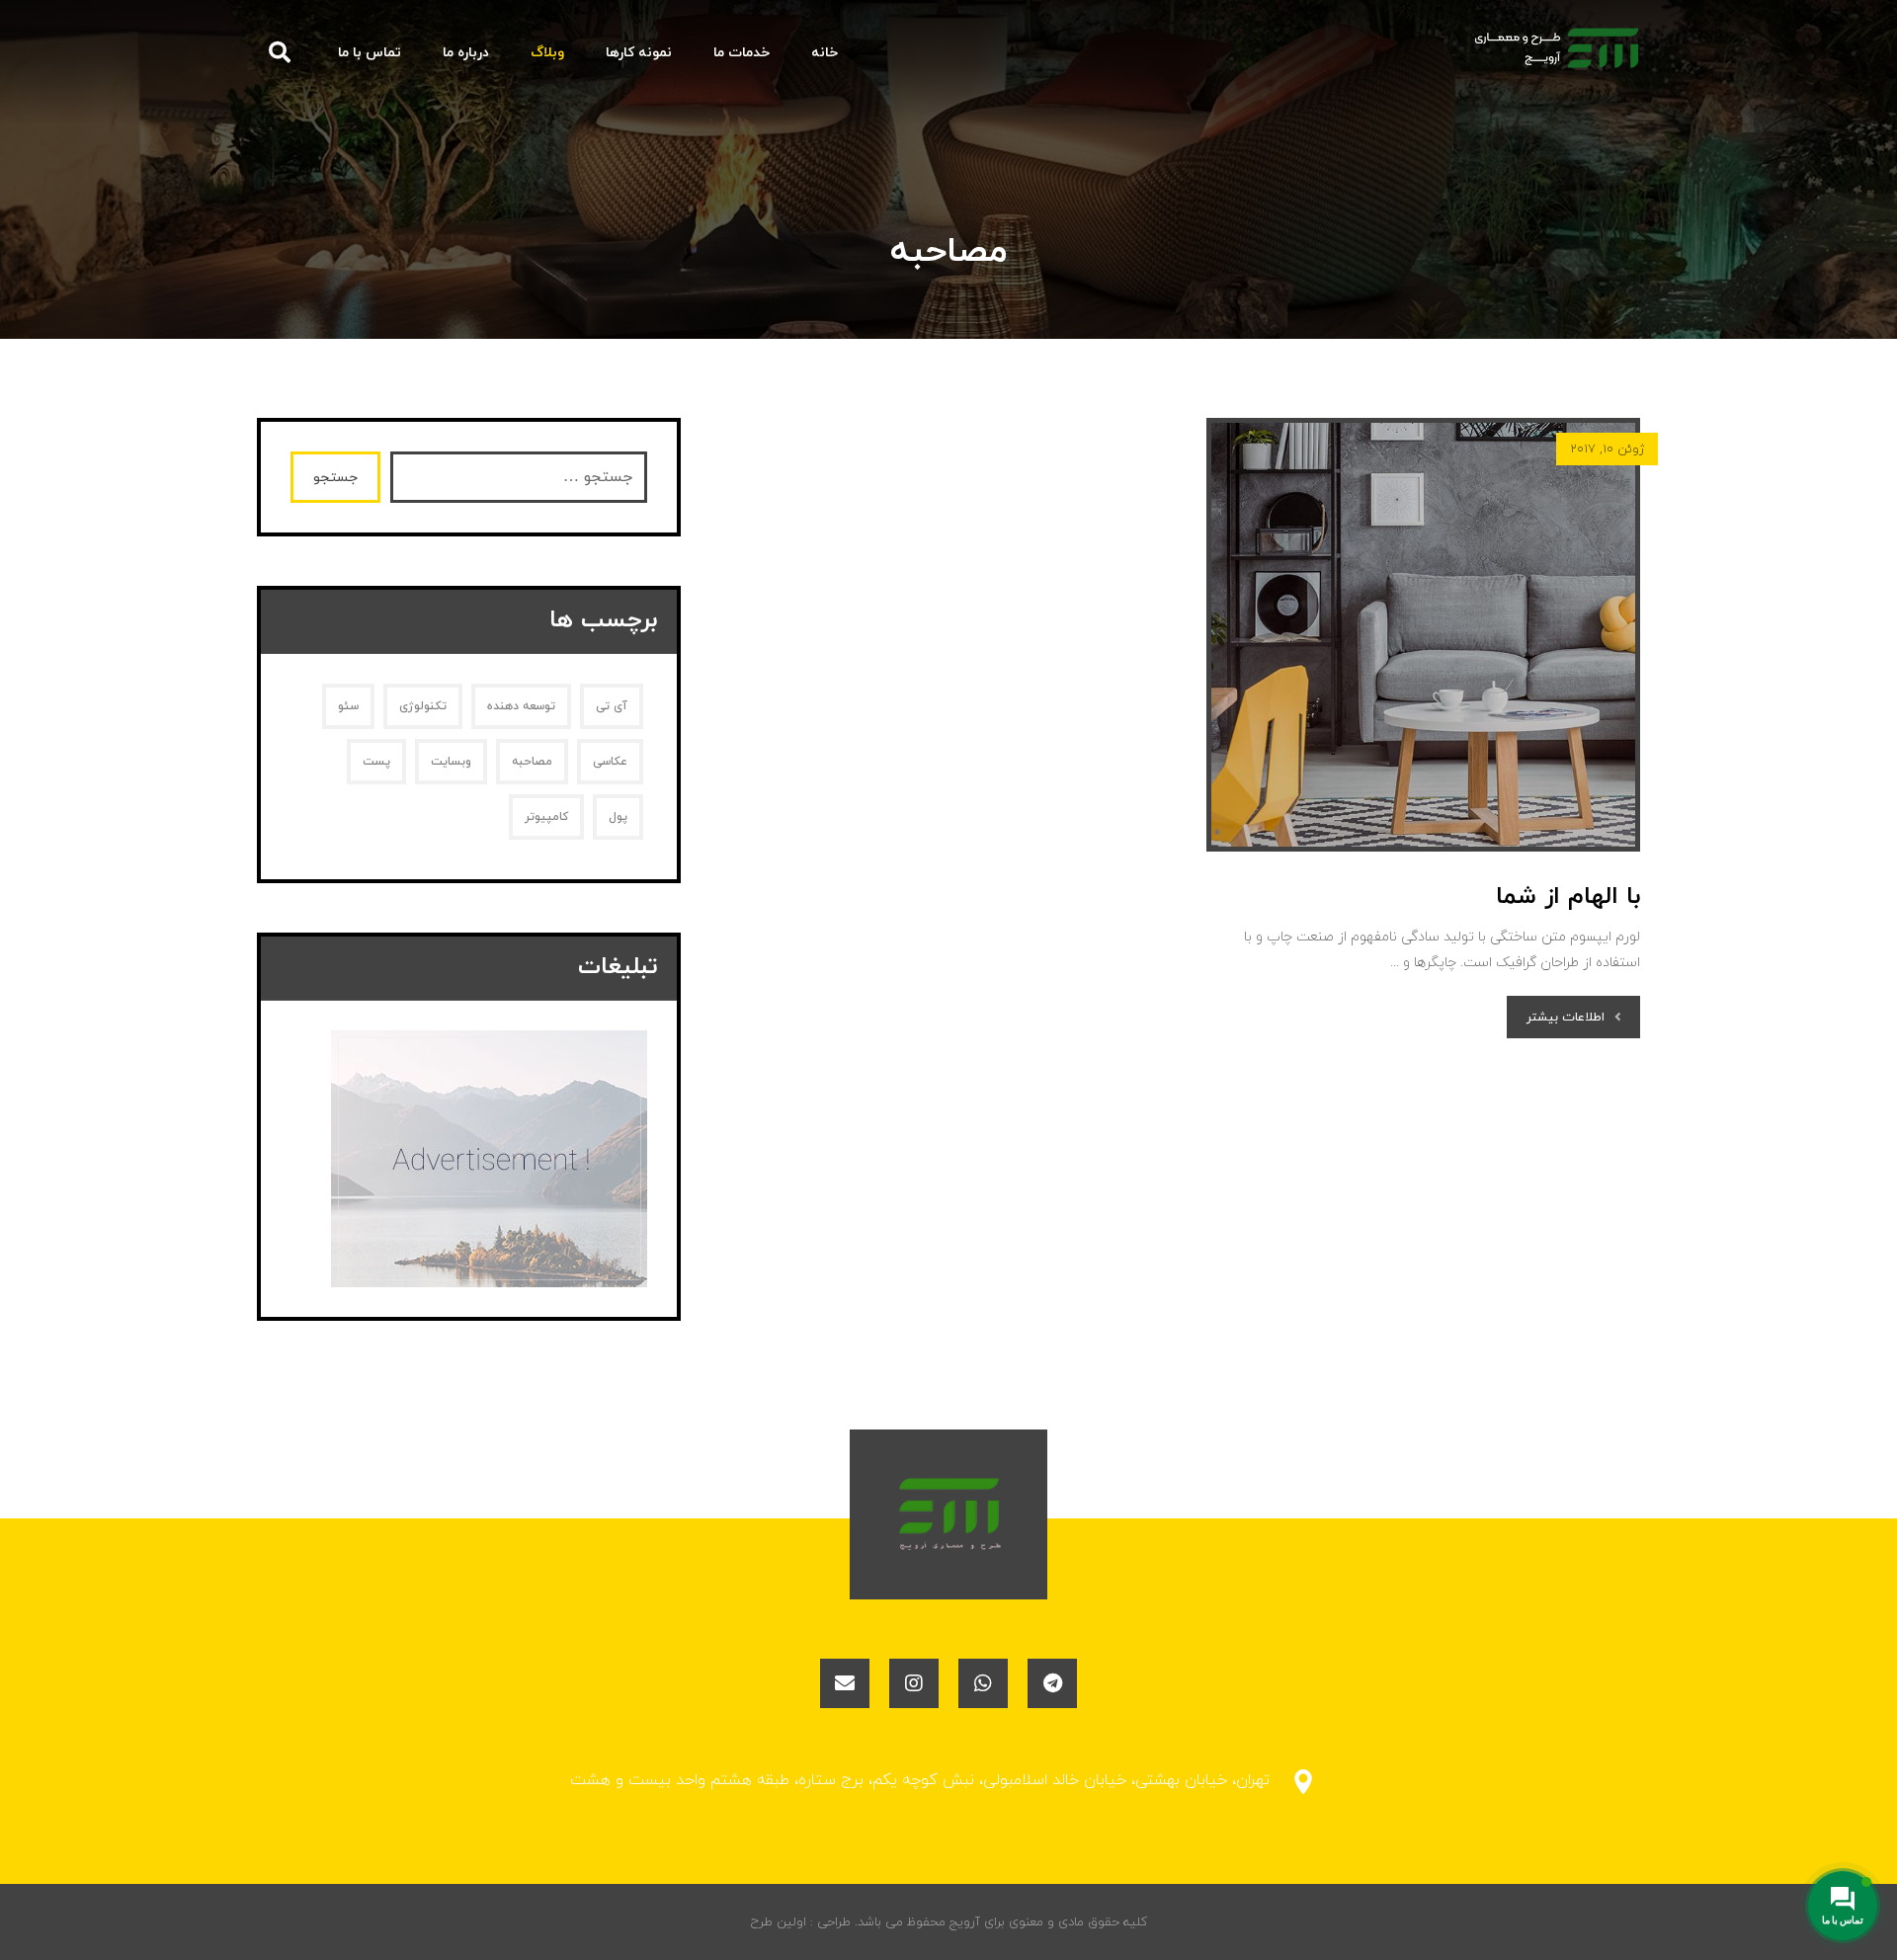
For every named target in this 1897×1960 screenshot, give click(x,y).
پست (376, 762)
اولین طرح (779, 1922)
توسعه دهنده (521, 706)
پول (618, 817)
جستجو (335, 478)
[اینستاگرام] (914, 1683)
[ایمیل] (845, 1683)
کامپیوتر (546, 817)
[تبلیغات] (469, 1159)
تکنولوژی (423, 706)
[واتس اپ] (983, 1683)
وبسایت (451, 762)
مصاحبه (532, 762)
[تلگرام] (1052, 1683)
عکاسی (610, 762)
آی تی (612, 706)
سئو (348, 706)
